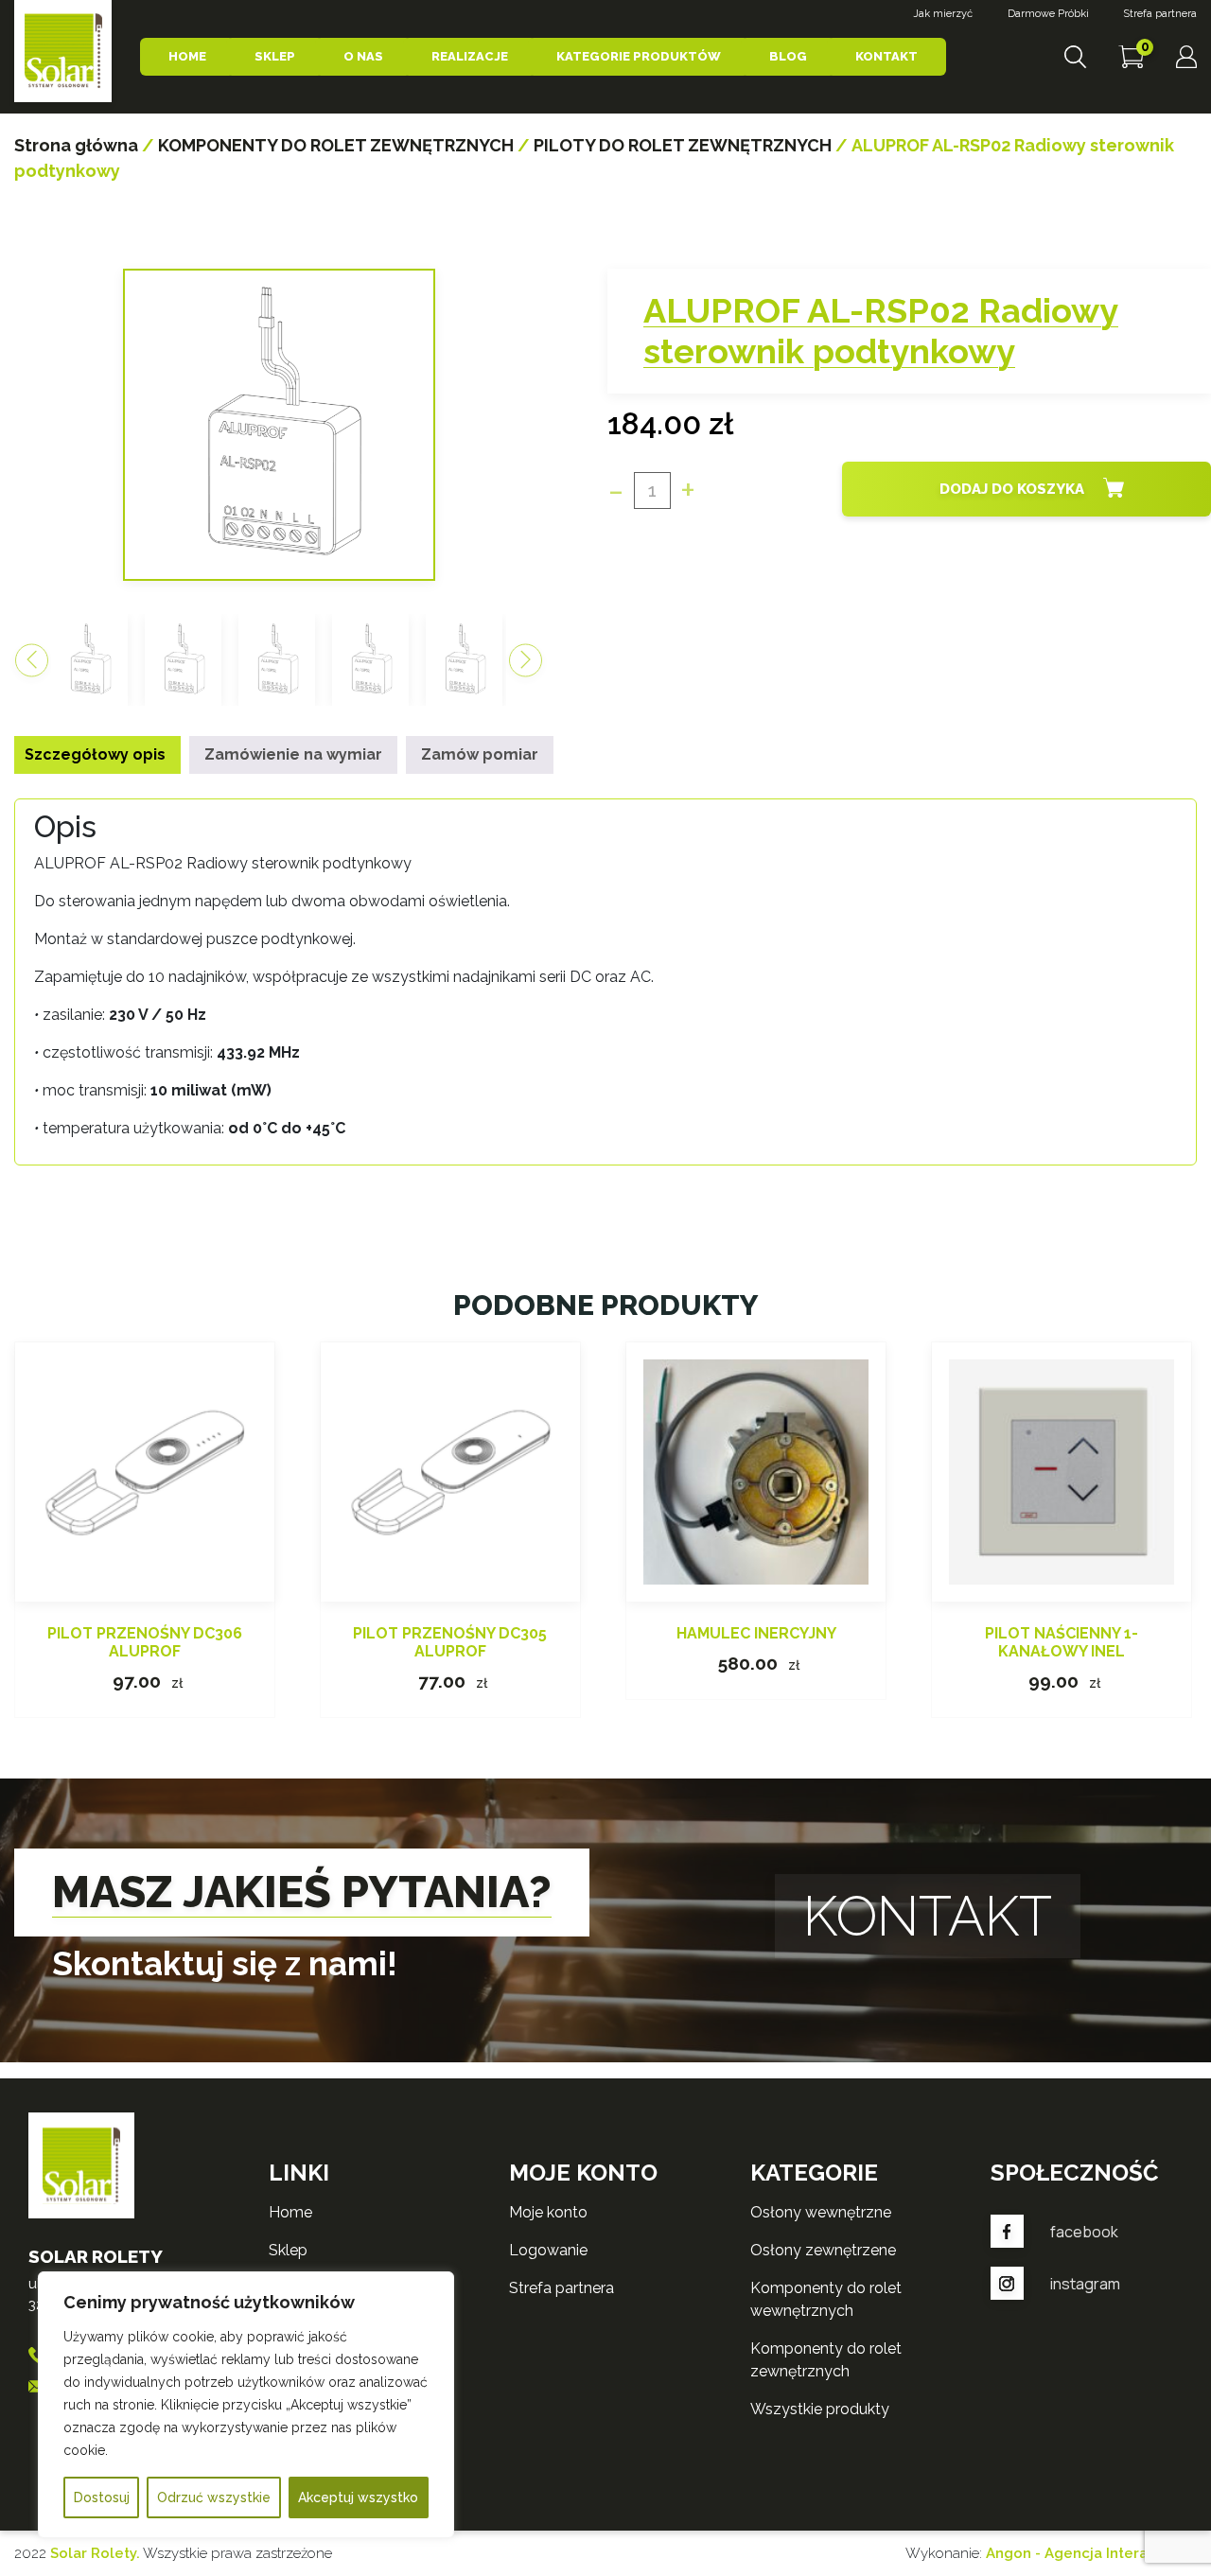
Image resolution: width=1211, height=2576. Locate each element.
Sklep (275, 56)
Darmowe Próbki (1048, 14)
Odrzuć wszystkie (214, 2497)
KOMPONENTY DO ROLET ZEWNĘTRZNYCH (336, 145)
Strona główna (76, 145)
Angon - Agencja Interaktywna (1091, 2553)
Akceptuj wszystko (358, 2497)
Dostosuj (102, 2497)
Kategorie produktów (639, 56)
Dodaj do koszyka (1012, 489)
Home (187, 56)
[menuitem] (89, 660)
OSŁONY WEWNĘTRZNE (821, 2212)
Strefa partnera (1160, 14)
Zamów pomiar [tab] (480, 754)
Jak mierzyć (943, 14)
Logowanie (548, 2250)
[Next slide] (526, 660)
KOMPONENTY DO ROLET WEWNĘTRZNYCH (826, 2299)
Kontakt (886, 56)
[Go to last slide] (32, 660)
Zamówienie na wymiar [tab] (293, 754)
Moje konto (548, 2212)
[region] (246, 2405)
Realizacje (470, 56)
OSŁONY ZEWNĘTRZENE (823, 2250)
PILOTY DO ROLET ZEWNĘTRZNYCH (683, 145)
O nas (363, 56)
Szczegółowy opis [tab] (95, 754)
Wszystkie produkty (820, 2409)
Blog (788, 56)
